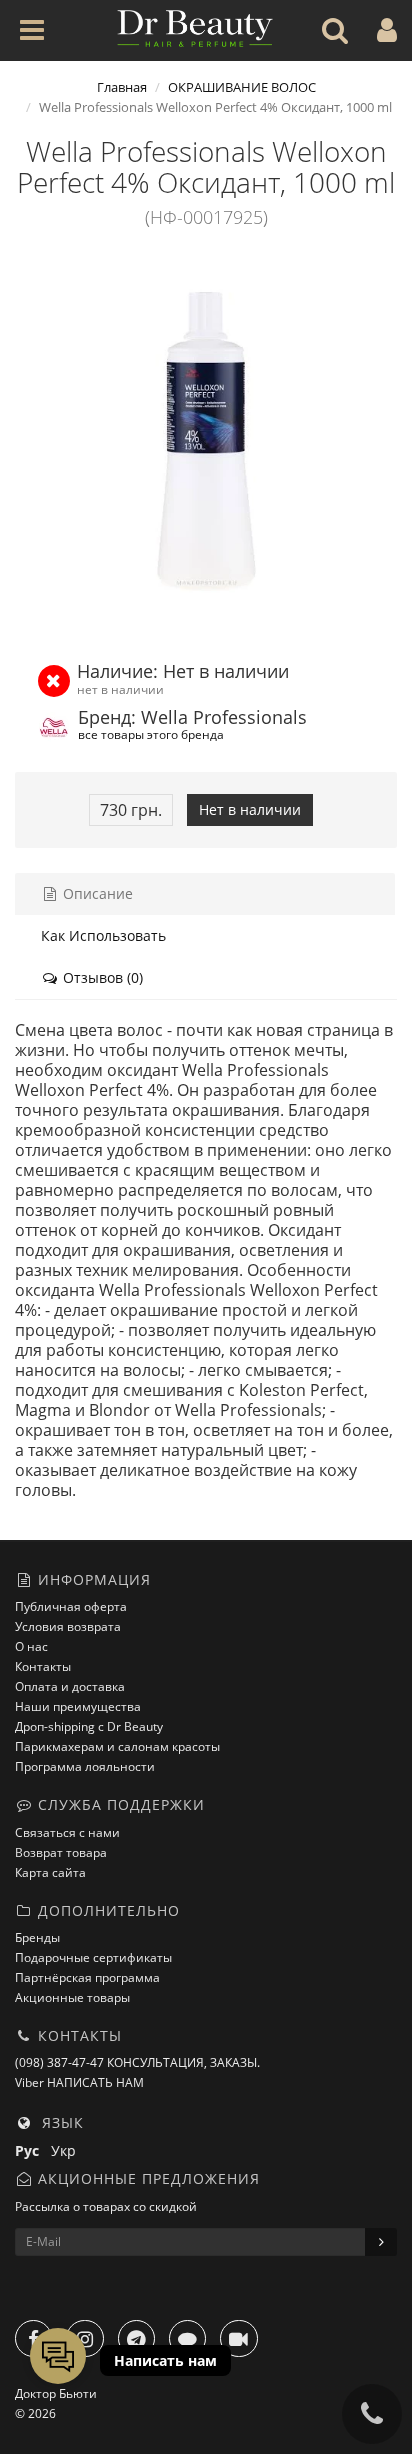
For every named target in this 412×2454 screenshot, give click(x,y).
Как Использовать (103, 935)
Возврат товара (61, 1852)
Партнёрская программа (87, 1977)
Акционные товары (72, 1997)
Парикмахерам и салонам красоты (117, 1746)
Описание (96, 893)
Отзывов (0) (101, 977)
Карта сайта (50, 1872)
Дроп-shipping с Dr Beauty (89, 1726)
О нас (31, 1646)
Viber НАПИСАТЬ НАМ (79, 2082)
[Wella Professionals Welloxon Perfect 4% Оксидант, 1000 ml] (206, 441)
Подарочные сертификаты (93, 1957)
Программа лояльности (85, 1766)
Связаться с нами (67, 1832)
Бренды (37, 1937)
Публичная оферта (71, 1606)
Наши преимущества (78, 1706)
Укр (67, 2150)
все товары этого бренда (151, 734)
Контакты (43, 1666)
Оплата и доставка (70, 1686)
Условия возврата (68, 1626)
